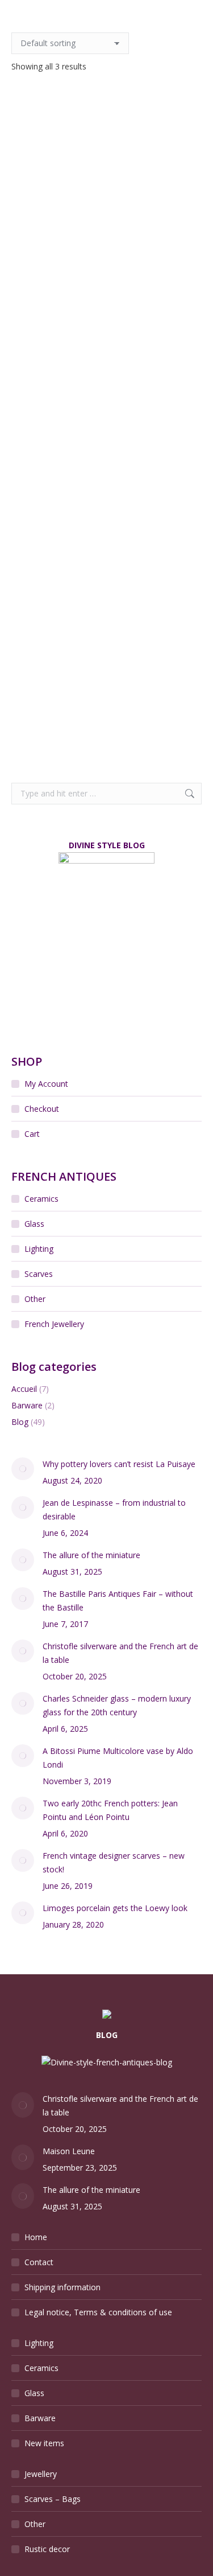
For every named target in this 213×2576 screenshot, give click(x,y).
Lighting (39, 1249)
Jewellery (41, 2474)
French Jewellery (54, 1324)
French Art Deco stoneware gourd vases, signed (107, 246)
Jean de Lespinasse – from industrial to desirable (114, 1509)
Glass (34, 1224)
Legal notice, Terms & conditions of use (98, 2312)
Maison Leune (69, 2151)
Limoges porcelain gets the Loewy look (115, 1908)
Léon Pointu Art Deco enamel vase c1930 (107, 462)
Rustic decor (47, 2549)
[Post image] (23, 1469)
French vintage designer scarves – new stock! (114, 1862)
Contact (39, 2262)
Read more (106, 273)
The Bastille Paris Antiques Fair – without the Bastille (118, 1601)
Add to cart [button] (106, 505)
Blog (20, 1422)
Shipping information (62, 2287)
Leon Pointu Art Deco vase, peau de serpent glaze (106, 694)
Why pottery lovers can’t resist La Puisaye (119, 1464)
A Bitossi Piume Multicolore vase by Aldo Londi (118, 1758)
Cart (32, 1134)
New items (44, 2443)
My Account (46, 1084)
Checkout (42, 1109)
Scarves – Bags (53, 2499)
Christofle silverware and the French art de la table (120, 1653)
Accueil (24, 1389)
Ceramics (41, 1199)
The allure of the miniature (91, 1555)
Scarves (39, 1274)
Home (36, 2237)
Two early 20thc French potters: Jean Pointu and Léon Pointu (110, 1810)
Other (35, 1299)
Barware (27, 1405)
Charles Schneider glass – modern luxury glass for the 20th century (117, 1705)
